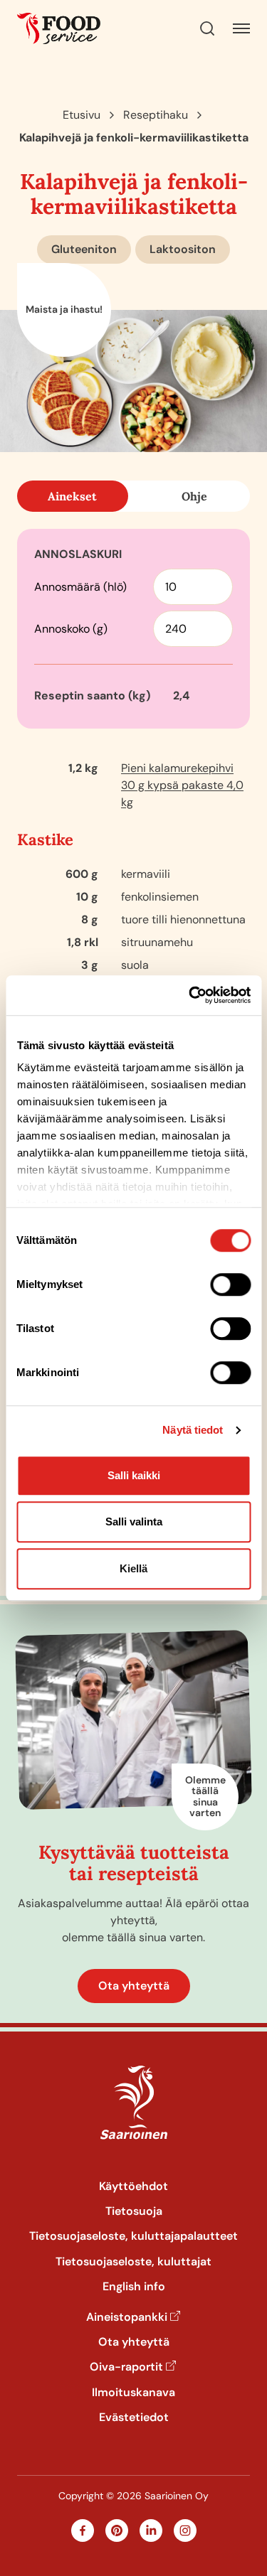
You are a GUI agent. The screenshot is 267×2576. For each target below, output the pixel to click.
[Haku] (207, 28)
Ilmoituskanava (133, 2392)
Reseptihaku (156, 115)
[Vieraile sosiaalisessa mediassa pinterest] (117, 2531)
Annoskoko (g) (71, 629)
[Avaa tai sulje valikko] (241, 28)
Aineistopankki (127, 2317)
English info (134, 2286)
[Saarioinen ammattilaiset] (59, 28)
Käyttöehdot (133, 2186)
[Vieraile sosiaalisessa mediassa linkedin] (151, 2531)
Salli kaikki (134, 1475)
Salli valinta (134, 1522)
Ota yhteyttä (134, 1986)
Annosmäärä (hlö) (80, 587)
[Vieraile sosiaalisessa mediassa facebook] (83, 2531)
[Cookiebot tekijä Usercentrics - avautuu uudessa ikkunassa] (190, 995)
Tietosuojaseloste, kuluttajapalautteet (133, 2236)
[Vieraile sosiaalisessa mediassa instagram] (185, 2531)
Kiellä (133, 1568)
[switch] (230, 1284)
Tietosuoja (134, 2211)
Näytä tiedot (193, 1430)
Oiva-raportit (126, 2367)
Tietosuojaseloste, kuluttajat (133, 2261)
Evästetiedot (134, 2417)
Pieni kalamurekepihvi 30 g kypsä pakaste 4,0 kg (182, 785)
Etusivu (82, 115)
